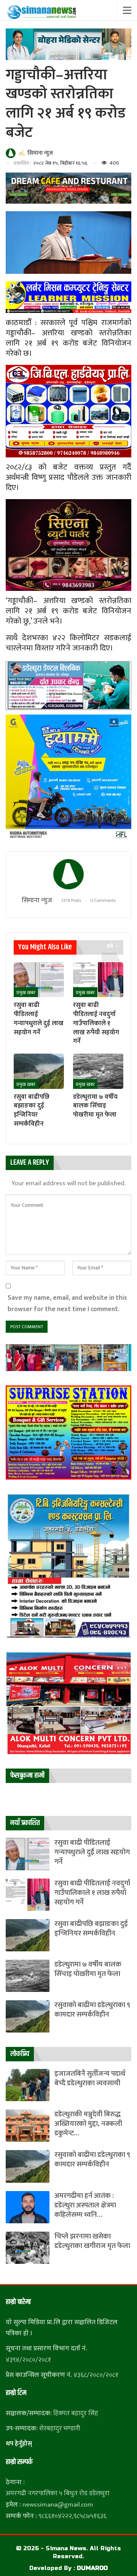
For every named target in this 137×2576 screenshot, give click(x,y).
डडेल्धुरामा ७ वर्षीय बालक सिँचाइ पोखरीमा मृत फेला (88, 1969)
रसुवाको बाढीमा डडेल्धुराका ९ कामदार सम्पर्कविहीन (92, 2010)
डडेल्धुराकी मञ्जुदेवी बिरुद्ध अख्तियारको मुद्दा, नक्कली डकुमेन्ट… (88, 2124)
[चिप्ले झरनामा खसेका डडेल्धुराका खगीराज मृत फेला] (28, 2248)
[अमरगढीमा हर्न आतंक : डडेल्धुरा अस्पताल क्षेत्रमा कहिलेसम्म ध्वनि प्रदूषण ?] (28, 2207)
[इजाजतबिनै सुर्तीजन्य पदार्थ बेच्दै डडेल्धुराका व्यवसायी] (28, 2085)
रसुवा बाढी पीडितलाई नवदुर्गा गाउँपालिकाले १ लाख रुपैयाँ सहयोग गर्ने (92, 1893)
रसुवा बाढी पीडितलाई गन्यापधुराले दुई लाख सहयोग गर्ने (92, 1852)
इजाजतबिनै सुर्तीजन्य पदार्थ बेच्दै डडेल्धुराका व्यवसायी (90, 2078)
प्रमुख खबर (26, 993)
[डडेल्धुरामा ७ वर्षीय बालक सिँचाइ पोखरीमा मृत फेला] (98, 1071)
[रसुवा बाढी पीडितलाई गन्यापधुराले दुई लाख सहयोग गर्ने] (39, 980)
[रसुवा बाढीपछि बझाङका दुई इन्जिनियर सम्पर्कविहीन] (39, 1071)
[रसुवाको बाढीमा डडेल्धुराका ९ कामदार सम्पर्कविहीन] (28, 2016)
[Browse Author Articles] (68, 874)
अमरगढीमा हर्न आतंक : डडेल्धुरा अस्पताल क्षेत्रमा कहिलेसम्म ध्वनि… (85, 2205)
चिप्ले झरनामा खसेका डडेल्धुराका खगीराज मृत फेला (92, 2241)
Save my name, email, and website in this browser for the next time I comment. (67, 1303)
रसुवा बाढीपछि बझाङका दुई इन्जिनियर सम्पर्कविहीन (91, 1929)
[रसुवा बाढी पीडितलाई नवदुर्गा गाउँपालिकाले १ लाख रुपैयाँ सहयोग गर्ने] (98, 980)
